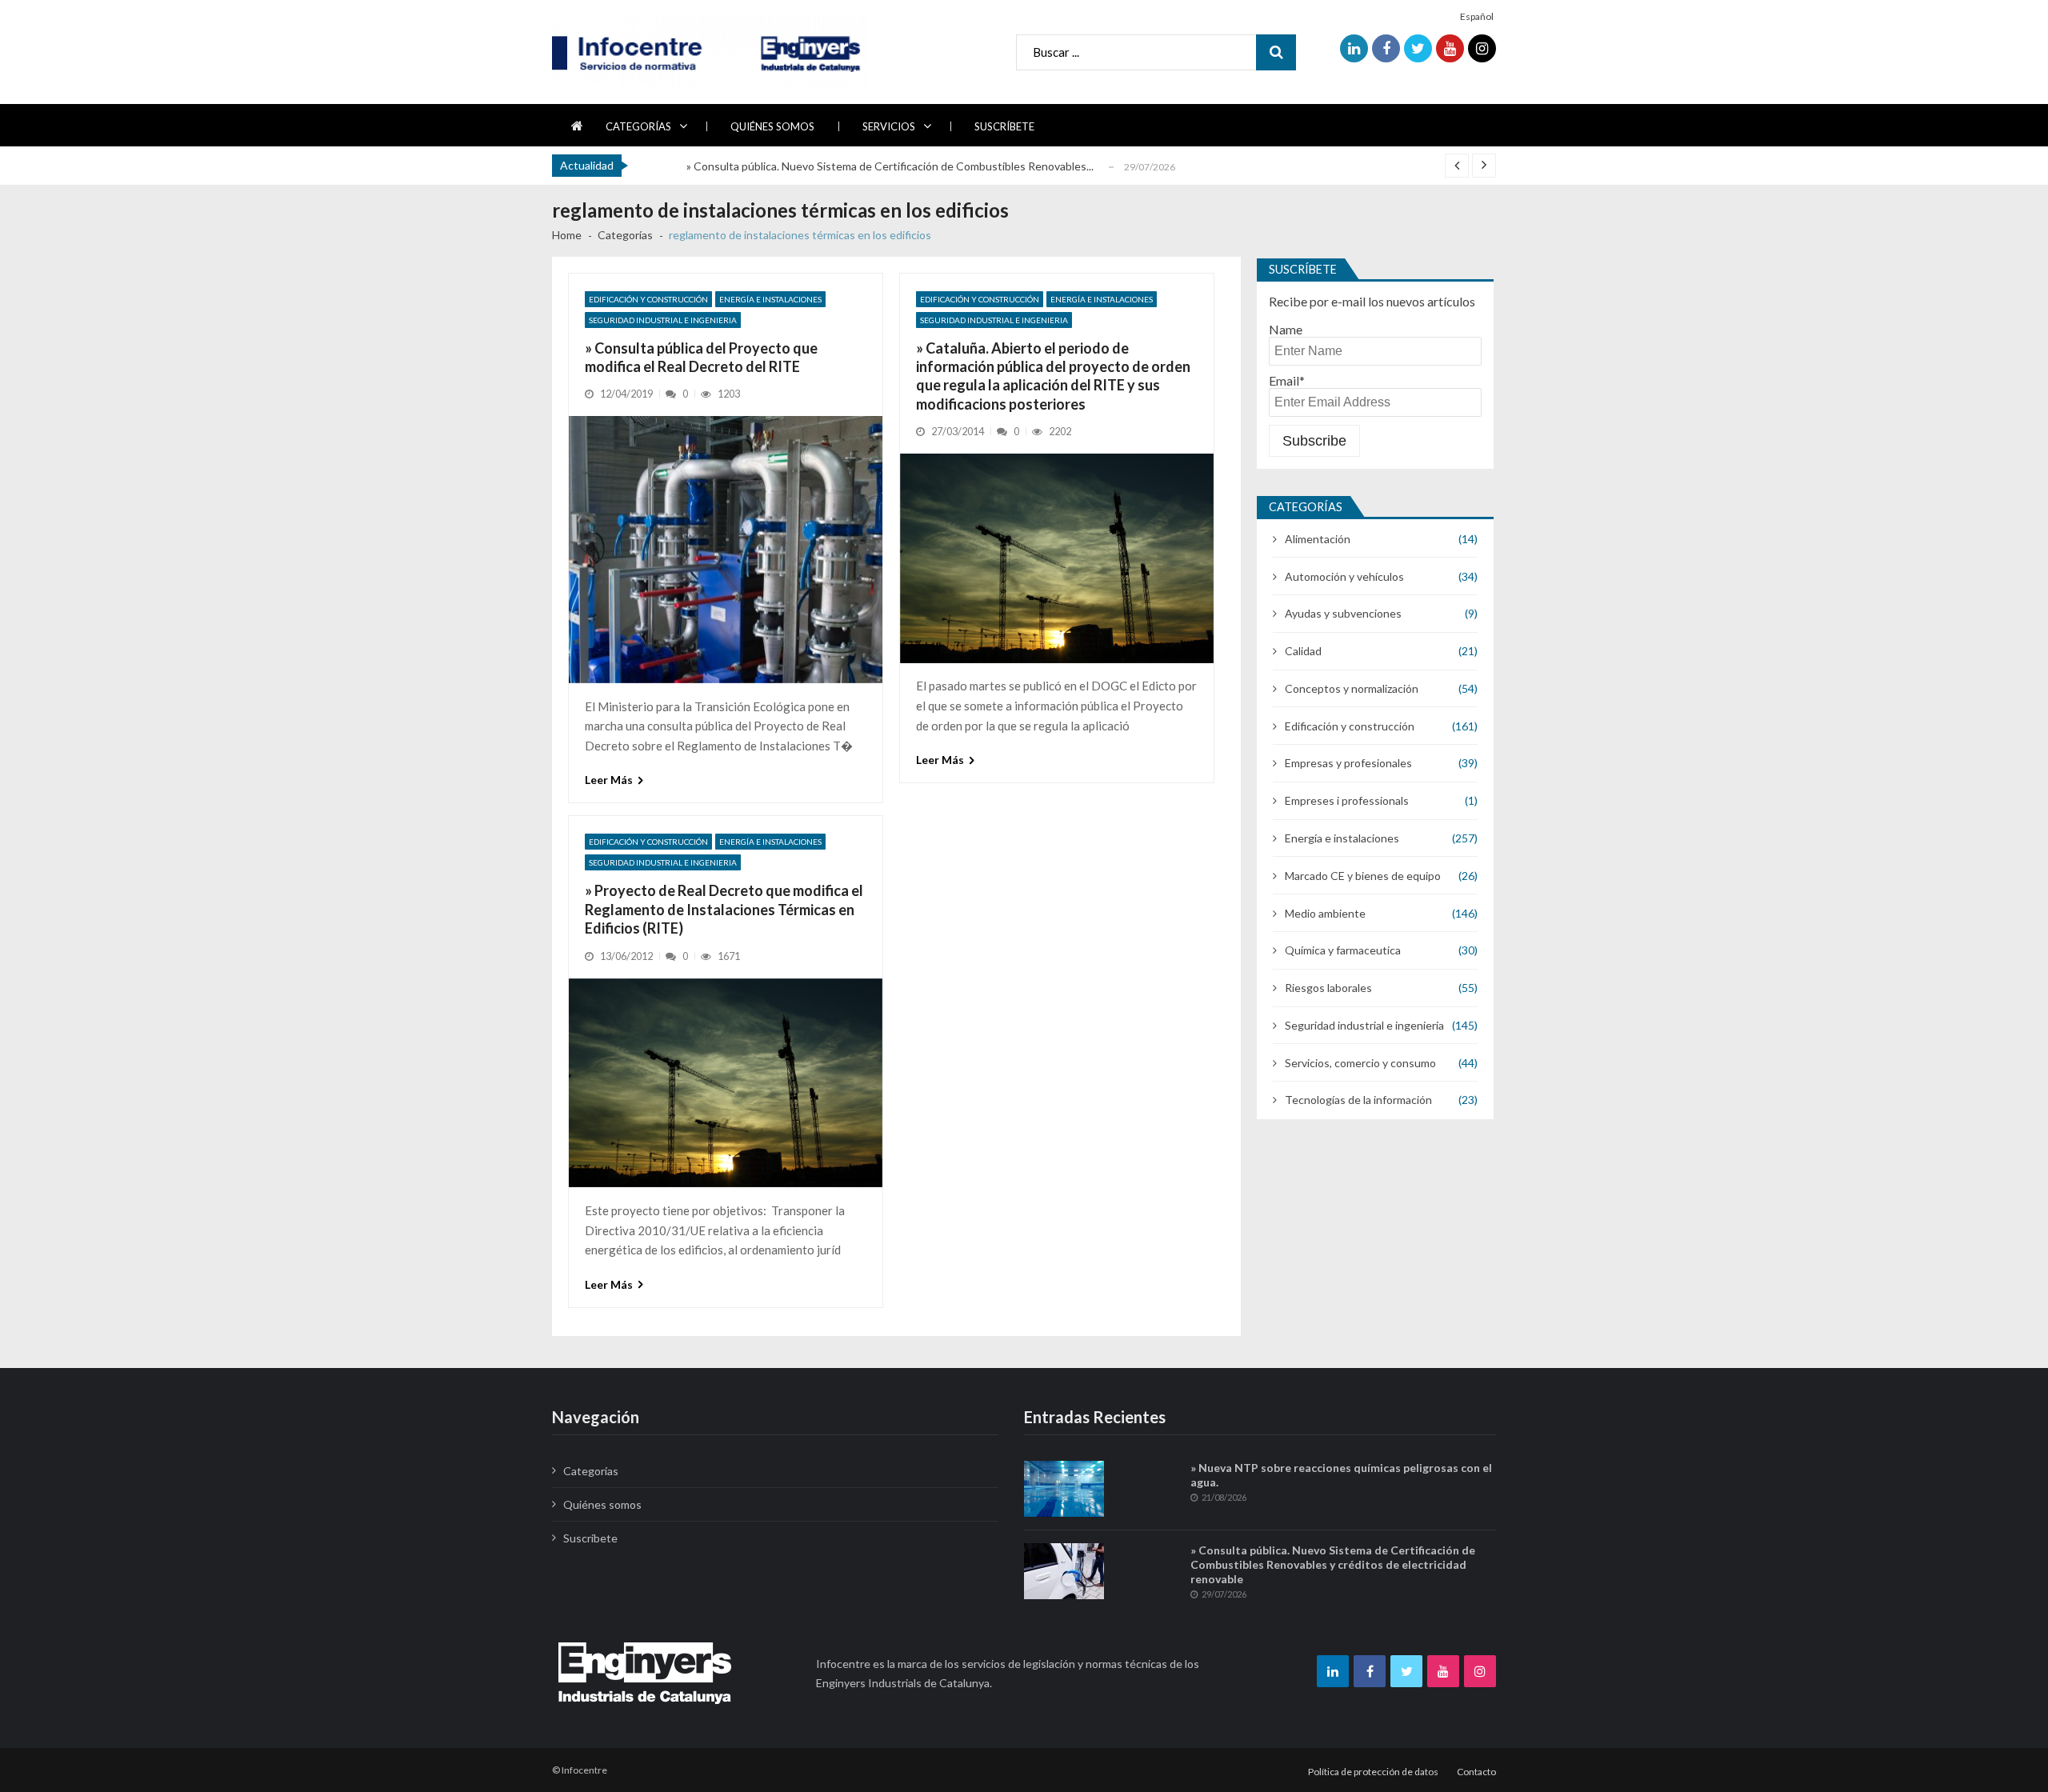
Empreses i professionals (1347, 800)
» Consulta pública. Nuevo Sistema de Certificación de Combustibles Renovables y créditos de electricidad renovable (1333, 1564)
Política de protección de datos (1373, 1772)
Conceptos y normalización (1352, 688)
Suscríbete (1004, 126)
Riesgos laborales (1328, 988)
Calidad (1303, 651)
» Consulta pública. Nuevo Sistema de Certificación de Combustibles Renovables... (890, 166)
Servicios (889, 126)
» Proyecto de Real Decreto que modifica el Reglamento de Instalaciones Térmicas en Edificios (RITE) (724, 909)
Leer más (609, 780)
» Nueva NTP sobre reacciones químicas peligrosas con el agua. (1341, 1475)
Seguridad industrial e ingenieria (663, 320)
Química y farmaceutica (1343, 950)
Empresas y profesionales (1348, 763)
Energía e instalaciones (770, 299)
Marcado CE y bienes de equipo (1363, 876)
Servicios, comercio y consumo (1360, 1063)
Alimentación (1318, 539)
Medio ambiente (1325, 913)
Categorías (638, 126)
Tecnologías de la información (1358, 1100)
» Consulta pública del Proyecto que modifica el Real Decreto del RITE (701, 357)
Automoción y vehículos (1344, 576)
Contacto (1476, 1772)
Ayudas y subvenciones (1343, 613)
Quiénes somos (772, 126)
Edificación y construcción (648, 299)
